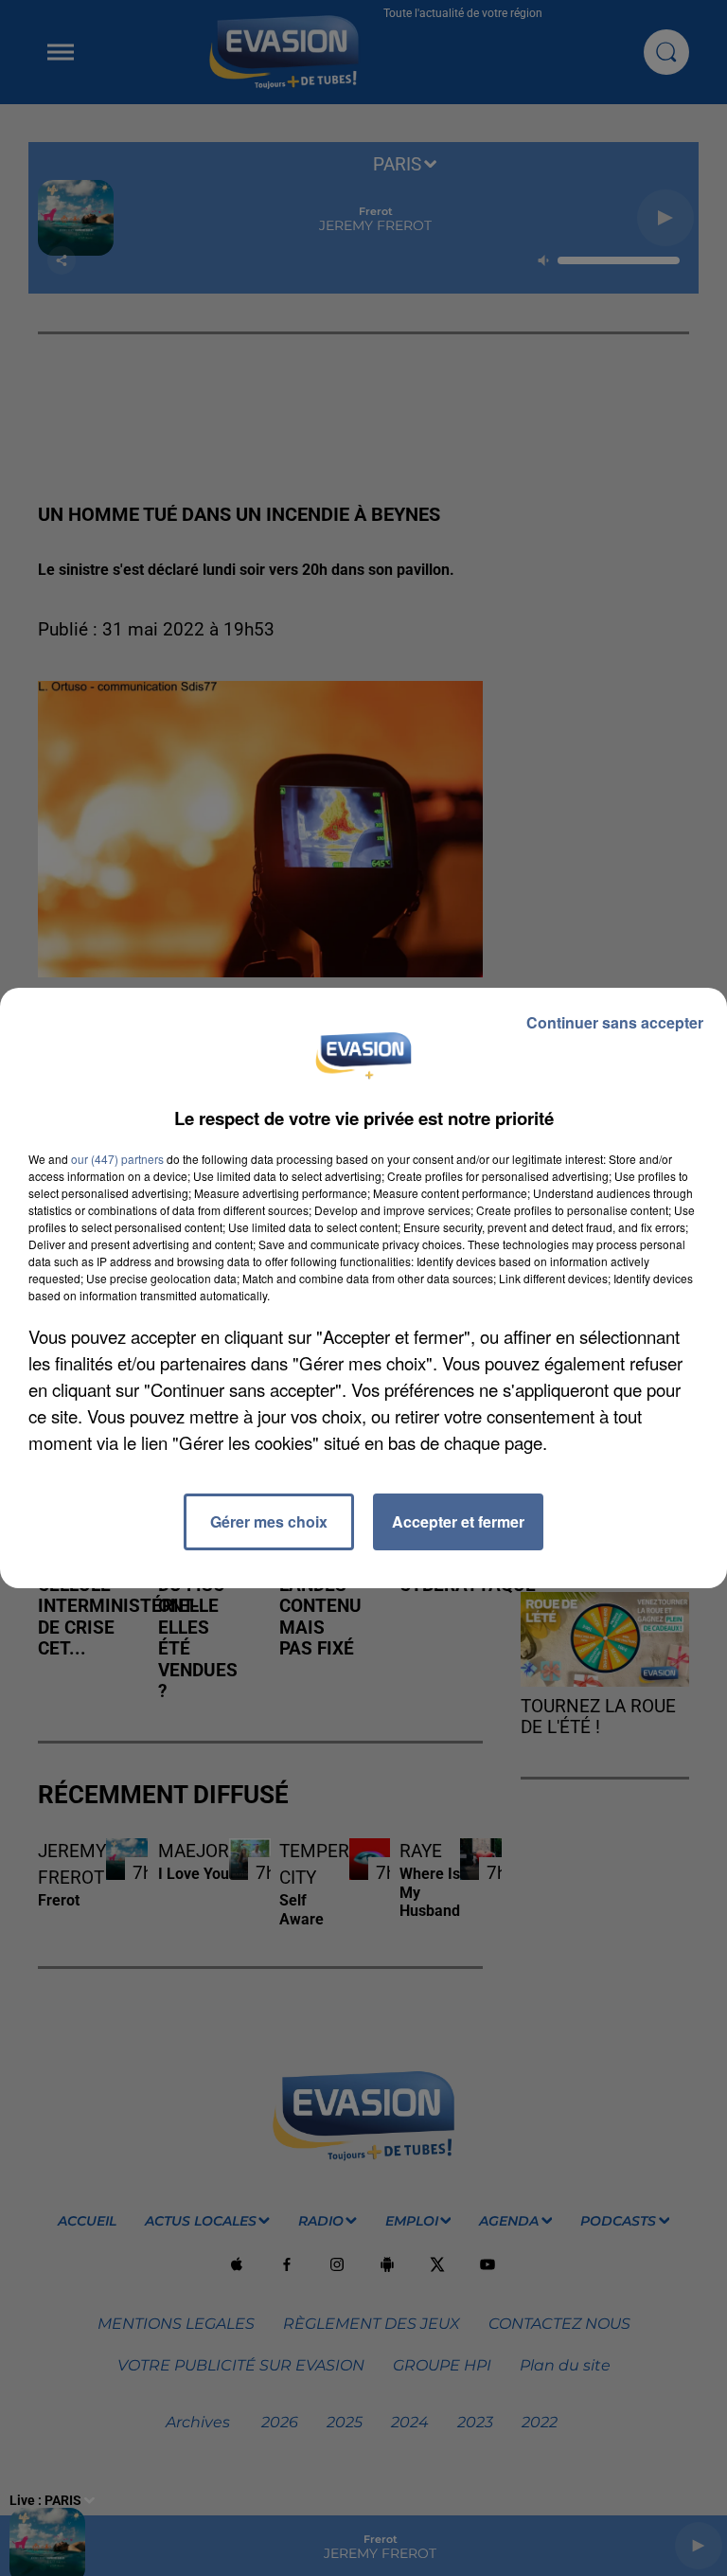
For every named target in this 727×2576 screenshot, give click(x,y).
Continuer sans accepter (615, 1022)
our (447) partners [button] (117, 1159)
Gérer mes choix (269, 1521)
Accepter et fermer (458, 1521)
